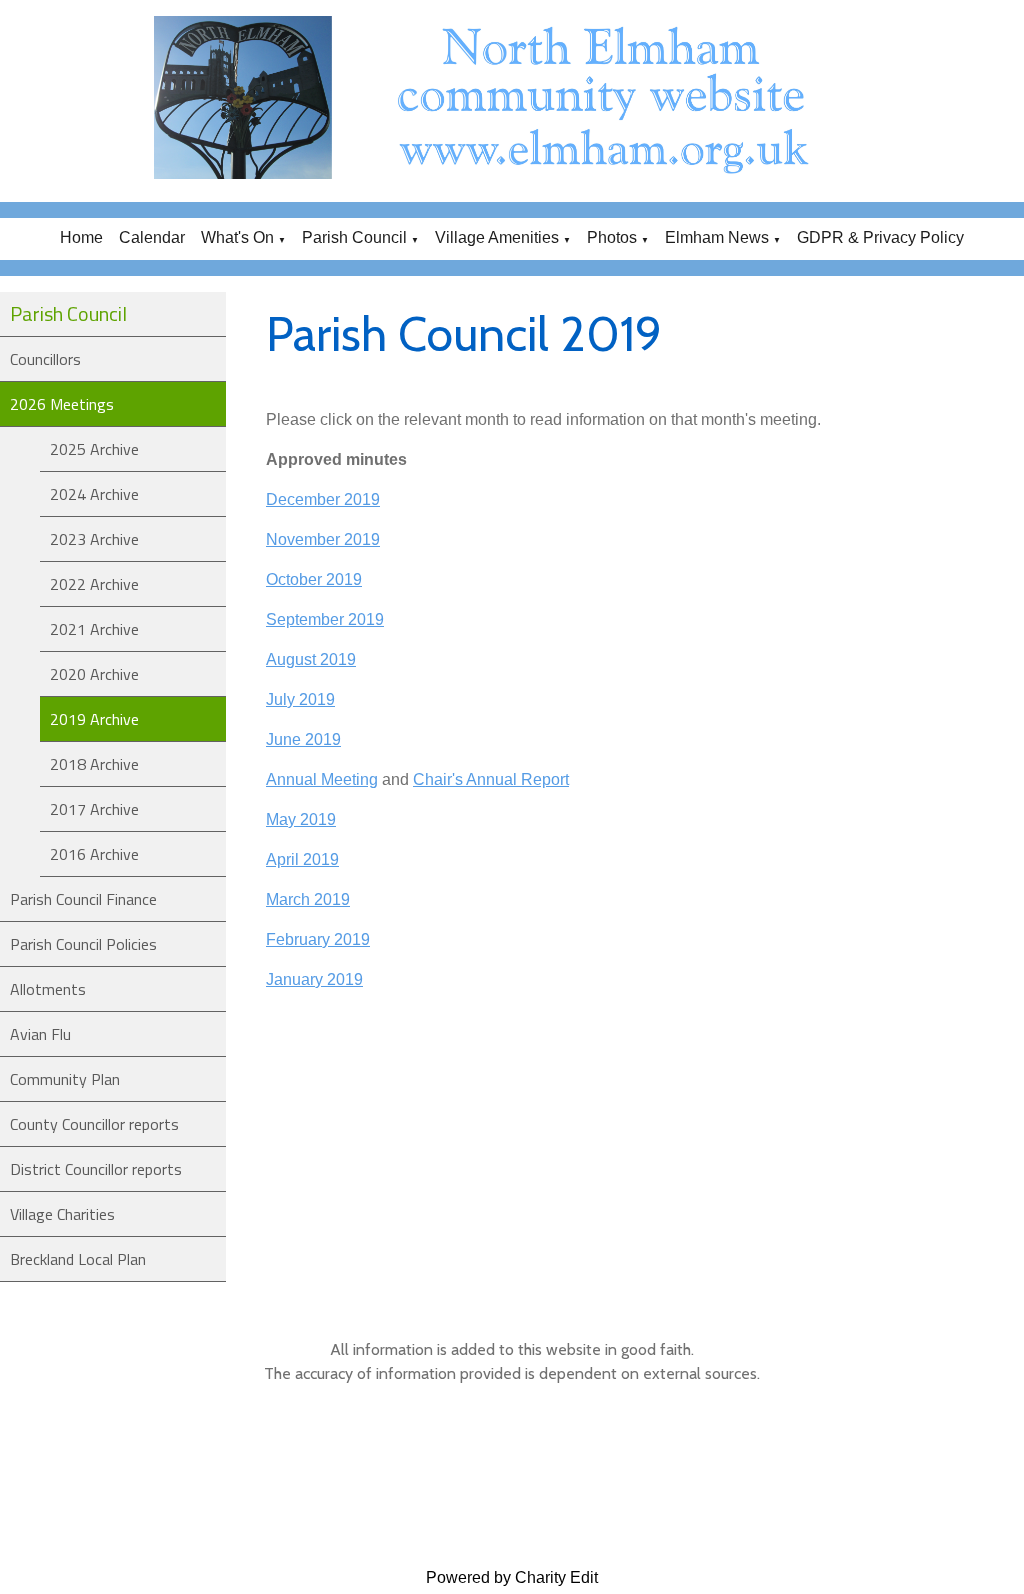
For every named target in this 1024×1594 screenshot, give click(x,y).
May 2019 (301, 819)
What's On (237, 237)
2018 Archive (94, 764)
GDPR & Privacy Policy (880, 237)
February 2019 (318, 939)
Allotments (48, 989)
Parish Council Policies (83, 944)
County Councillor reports (94, 1124)
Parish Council (354, 237)
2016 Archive (94, 854)
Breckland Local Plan (78, 1259)
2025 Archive (94, 449)
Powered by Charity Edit (512, 1577)
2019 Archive (94, 719)
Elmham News (717, 237)
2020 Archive (94, 674)
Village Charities (62, 1214)
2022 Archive (94, 584)
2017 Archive (94, 809)
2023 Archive (94, 539)
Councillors (45, 359)
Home (81, 237)
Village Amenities (497, 237)
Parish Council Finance (83, 899)
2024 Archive (94, 494)
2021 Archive (94, 629)
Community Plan (65, 1079)
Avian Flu (40, 1034)
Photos (612, 237)
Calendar (152, 237)
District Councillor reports (96, 1169)
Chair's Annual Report (491, 779)
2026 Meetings (62, 404)
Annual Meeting (322, 779)
